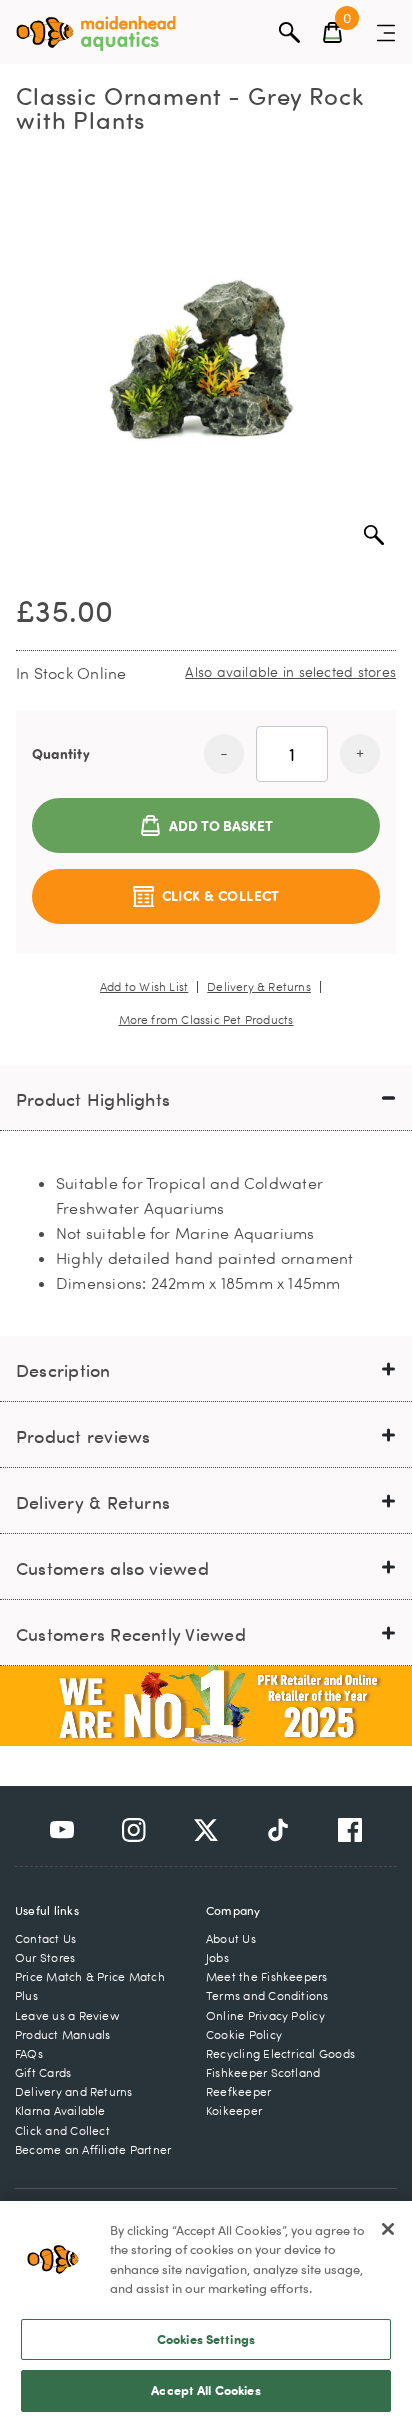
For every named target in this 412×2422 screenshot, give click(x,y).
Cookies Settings (206, 2339)
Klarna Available (60, 2110)
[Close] (388, 2229)
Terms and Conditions (267, 1995)
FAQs (29, 2053)
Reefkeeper (238, 2091)
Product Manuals (62, 2034)
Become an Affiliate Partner (93, 2149)
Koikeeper (234, 2110)
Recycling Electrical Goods (280, 2053)
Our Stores (45, 1957)
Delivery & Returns (259, 987)
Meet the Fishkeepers (267, 1976)
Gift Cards (43, 2072)
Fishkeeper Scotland (263, 2072)
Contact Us (45, 1938)
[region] (206, 2311)
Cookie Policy (244, 2034)
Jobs (217, 1957)
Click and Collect (62, 2130)
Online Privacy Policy (265, 2015)
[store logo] (96, 33)
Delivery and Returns (74, 2091)
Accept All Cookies (205, 2390)
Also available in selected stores (290, 671)
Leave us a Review (67, 2015)
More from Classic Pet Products (206, 1020)
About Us (231, 1938)
